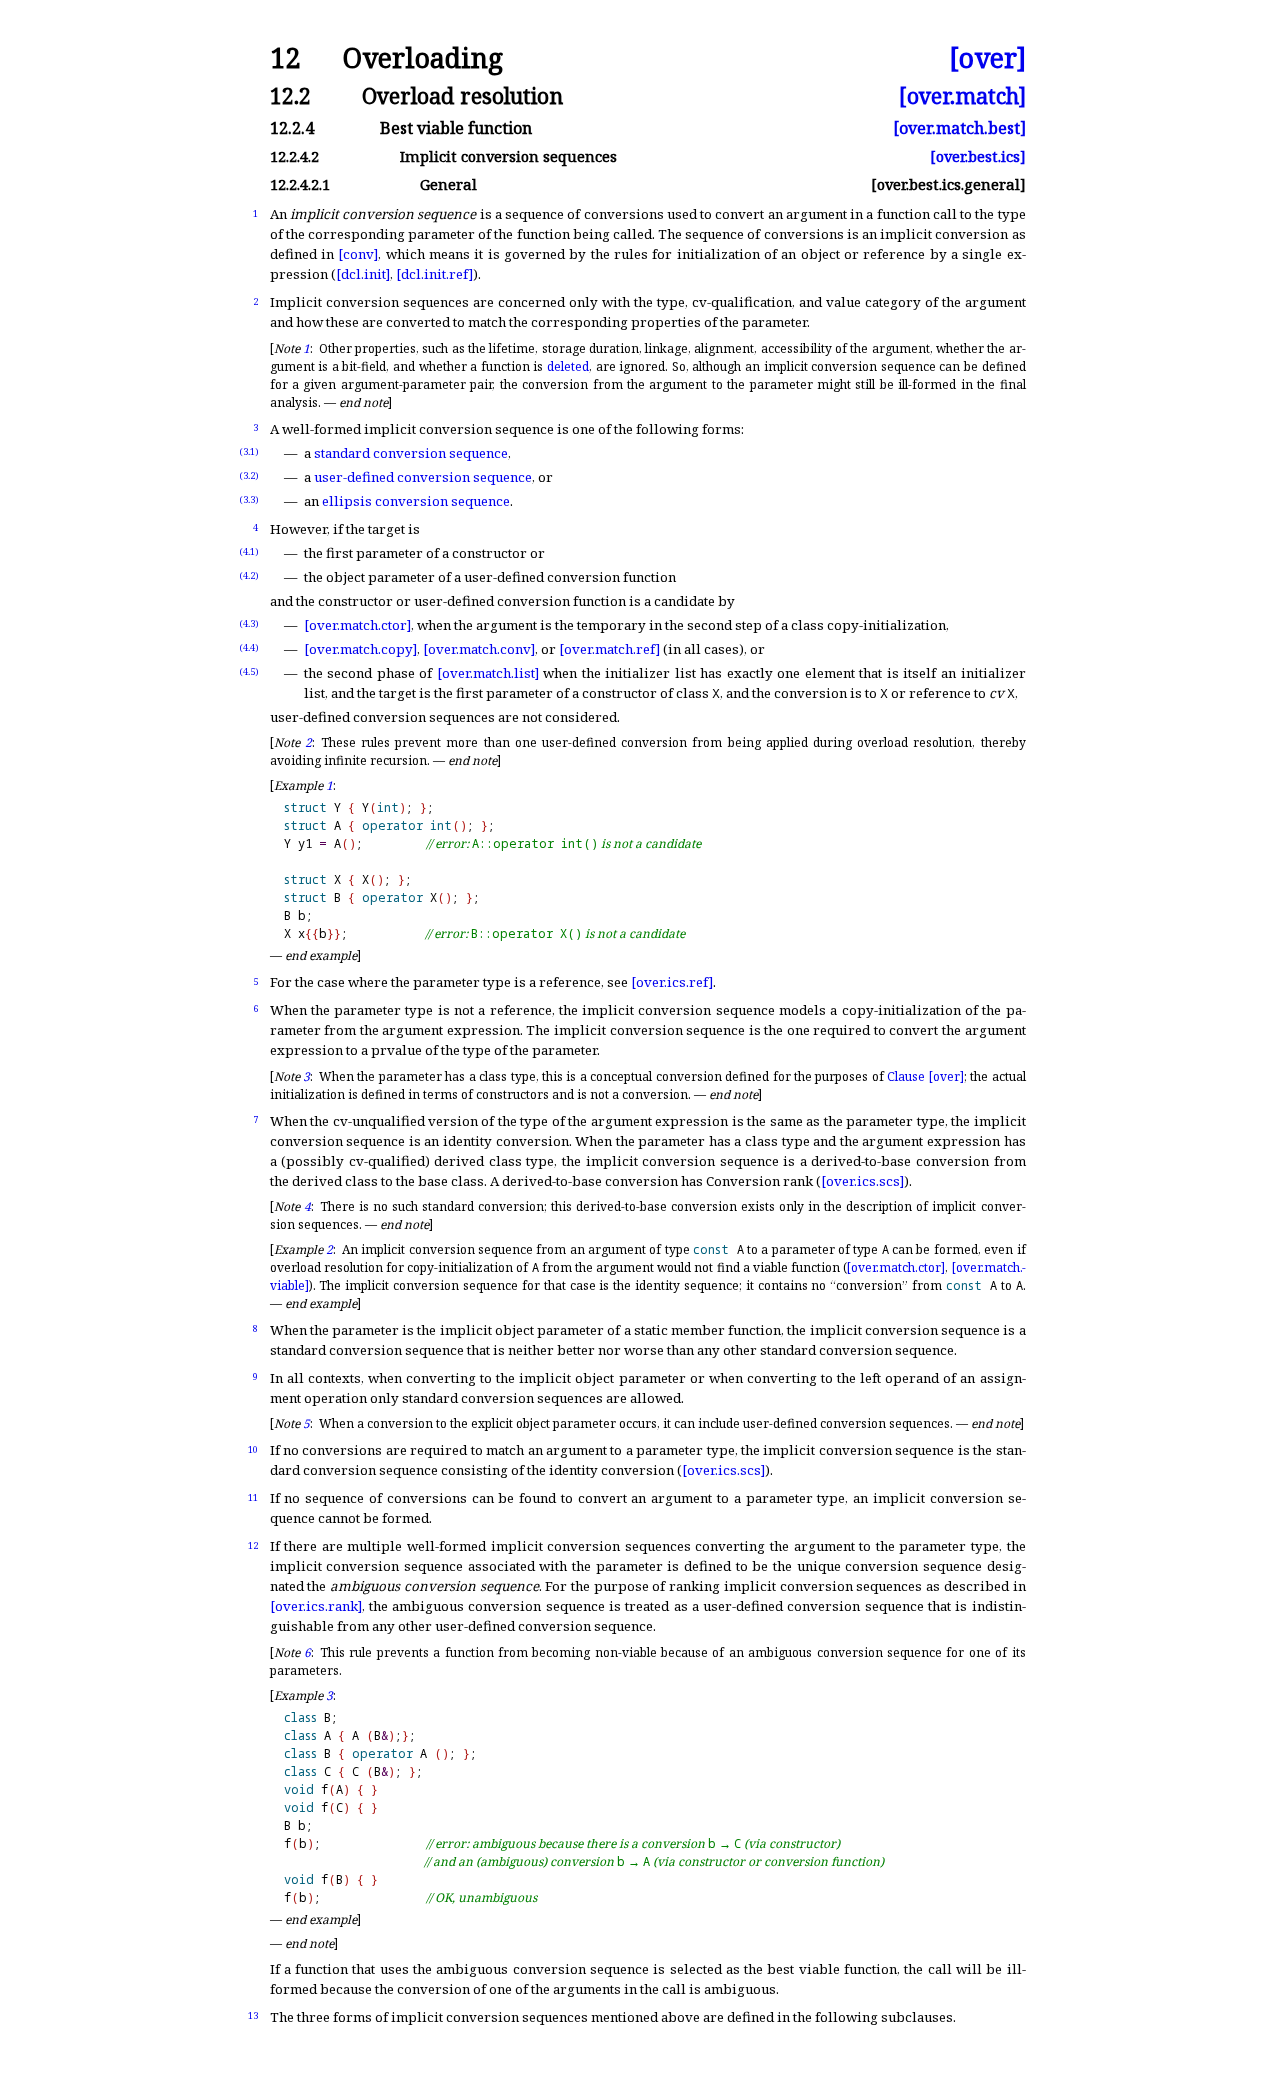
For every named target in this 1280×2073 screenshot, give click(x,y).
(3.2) (249, 475)
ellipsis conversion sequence (416, 501)
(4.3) (249, 623)
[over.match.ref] (609, 649)
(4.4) (249, 647)
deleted (568, 366)
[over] (987, 58)
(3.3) (249, 499)
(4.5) (249, 671)
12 (253, 1545)
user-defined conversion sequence (423, 477)
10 (253, 1449)
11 (253, 1497)
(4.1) (249, 551)
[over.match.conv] (479, 649)
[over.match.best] (959, 128)
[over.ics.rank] (316, 1606)
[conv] (358, 254)
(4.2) (249, 575)
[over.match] (962, 95)
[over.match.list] (488, 673)
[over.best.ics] (978, 156)
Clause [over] (925, 1076)
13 (253, 2015)
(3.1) (249, 451)
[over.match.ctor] (357, 625)
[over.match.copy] (360, 649)
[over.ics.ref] (672, 982)
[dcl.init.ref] (434, 274)
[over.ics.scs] (862, 1181)
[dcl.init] (363, 274)
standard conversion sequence (411, 453)
